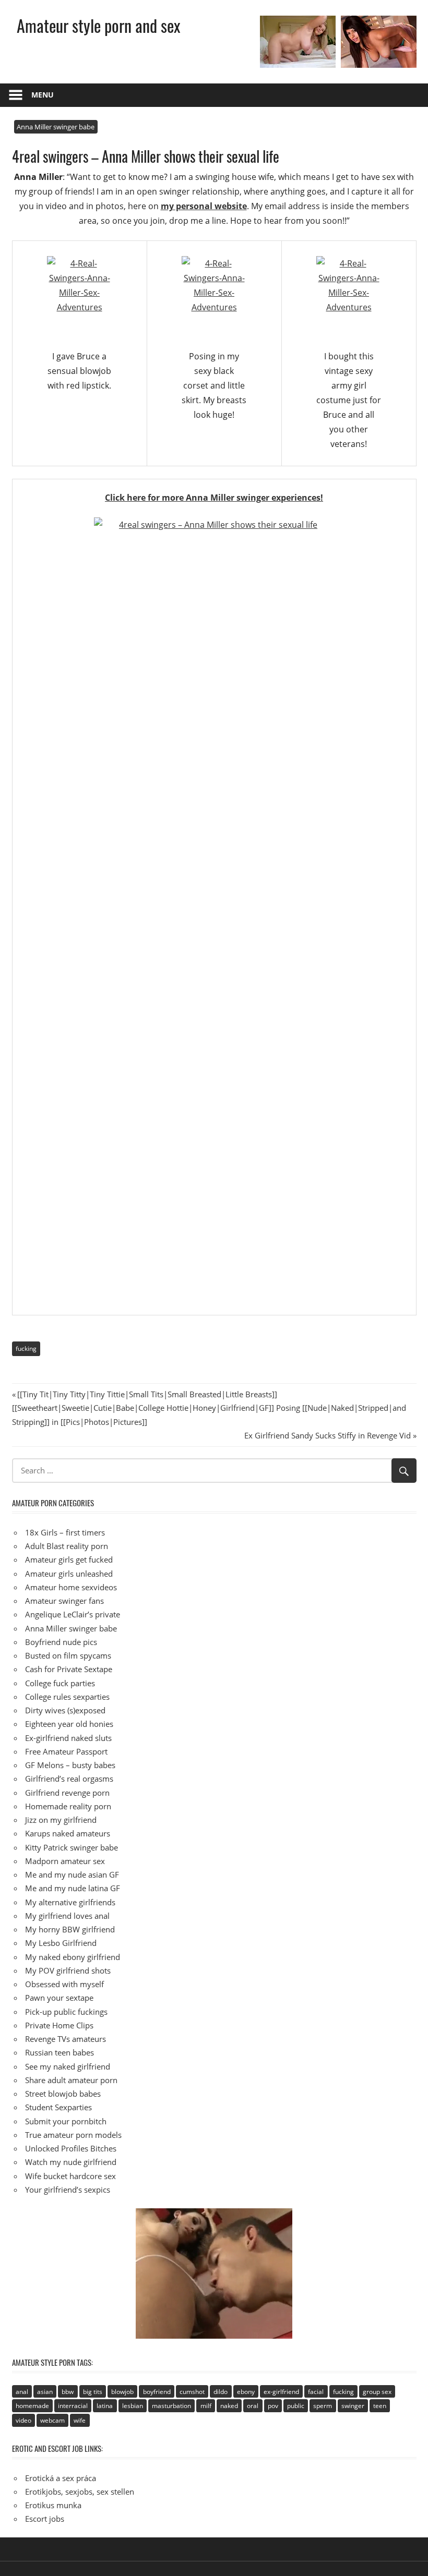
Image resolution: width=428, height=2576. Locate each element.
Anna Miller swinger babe (56, 127)
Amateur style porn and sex (98, 25)
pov (273, 2406)
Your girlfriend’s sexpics (68, 2190)
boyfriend (157, 2392)
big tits (93, 2392)
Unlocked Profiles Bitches (71, 2148)
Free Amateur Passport (66, 1751)
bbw (68, 2392)
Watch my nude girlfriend (71, 2162)
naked (229, 2406)
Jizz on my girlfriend (61, 1820)
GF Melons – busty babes (70, 1765)
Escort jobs (45, 2519)
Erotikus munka (53, 2505)
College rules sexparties (67, 1697)
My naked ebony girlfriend (73, 1957)
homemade (32, 2406)
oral (253, 2406)
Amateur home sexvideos (71, 1587)
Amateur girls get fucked (69, 1559)
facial (316, 2392)
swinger (353, 2406)
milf (206, 2406)
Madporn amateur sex (65, 1861)
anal (22, 2392)
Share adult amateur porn (71, 2080)
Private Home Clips (59, 2025)
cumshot (192, 2392)
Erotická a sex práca (61, 2478)
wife (80, 2420)
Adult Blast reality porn (67, 1546)
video (23, 2420)
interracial (73, 2406)
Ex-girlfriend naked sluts (68, 1738)
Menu (43, 95)
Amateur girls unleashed (69, 1574)
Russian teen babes (60, 2052)
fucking (26, 1349)
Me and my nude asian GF (72, 1874)
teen (380, 2406)
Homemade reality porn (68, 1806)
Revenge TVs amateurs (66, 2039)
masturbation (171, 2406)
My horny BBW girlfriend (70, 1929)
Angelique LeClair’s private (73, 1614)
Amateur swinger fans (64, 1601)
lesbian (133, 2406)
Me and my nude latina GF (73, 1888)
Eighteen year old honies (69, 1724)
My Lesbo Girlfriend (61, 1943)
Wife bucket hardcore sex (70, 2176)
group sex (377, 2392)
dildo (221, 2392)
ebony (246, 2392)
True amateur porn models (73, 2135)
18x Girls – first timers (65, 1532)
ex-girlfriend (281, 2392)
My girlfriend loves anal (67, 1916)
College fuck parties (60, 1683)
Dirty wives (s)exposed (65, 1710)
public (296, 2406)
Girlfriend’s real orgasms (69, 1779)
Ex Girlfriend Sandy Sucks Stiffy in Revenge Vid (328, 1435)
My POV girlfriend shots (68, 1970)
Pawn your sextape (59, 1998)
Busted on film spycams (68, 1655)
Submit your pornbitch (66, 2121)
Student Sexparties (58, 2107)
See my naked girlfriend (68, 2066)
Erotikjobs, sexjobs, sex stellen (80, 2492)
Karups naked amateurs (68, 1833)
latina (105, 2406)
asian (45, 2392)
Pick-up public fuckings (66, 2012)
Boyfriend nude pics (61, 1642)
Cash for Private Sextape (69, 1669)
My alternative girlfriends (70, 1902)
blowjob (122, 2392)
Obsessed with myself (64, 1984)
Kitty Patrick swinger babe (72, 1847)
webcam (52, 2420)
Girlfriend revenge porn (67, 1793)
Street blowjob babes (63, 2094)
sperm (323, 2406)
